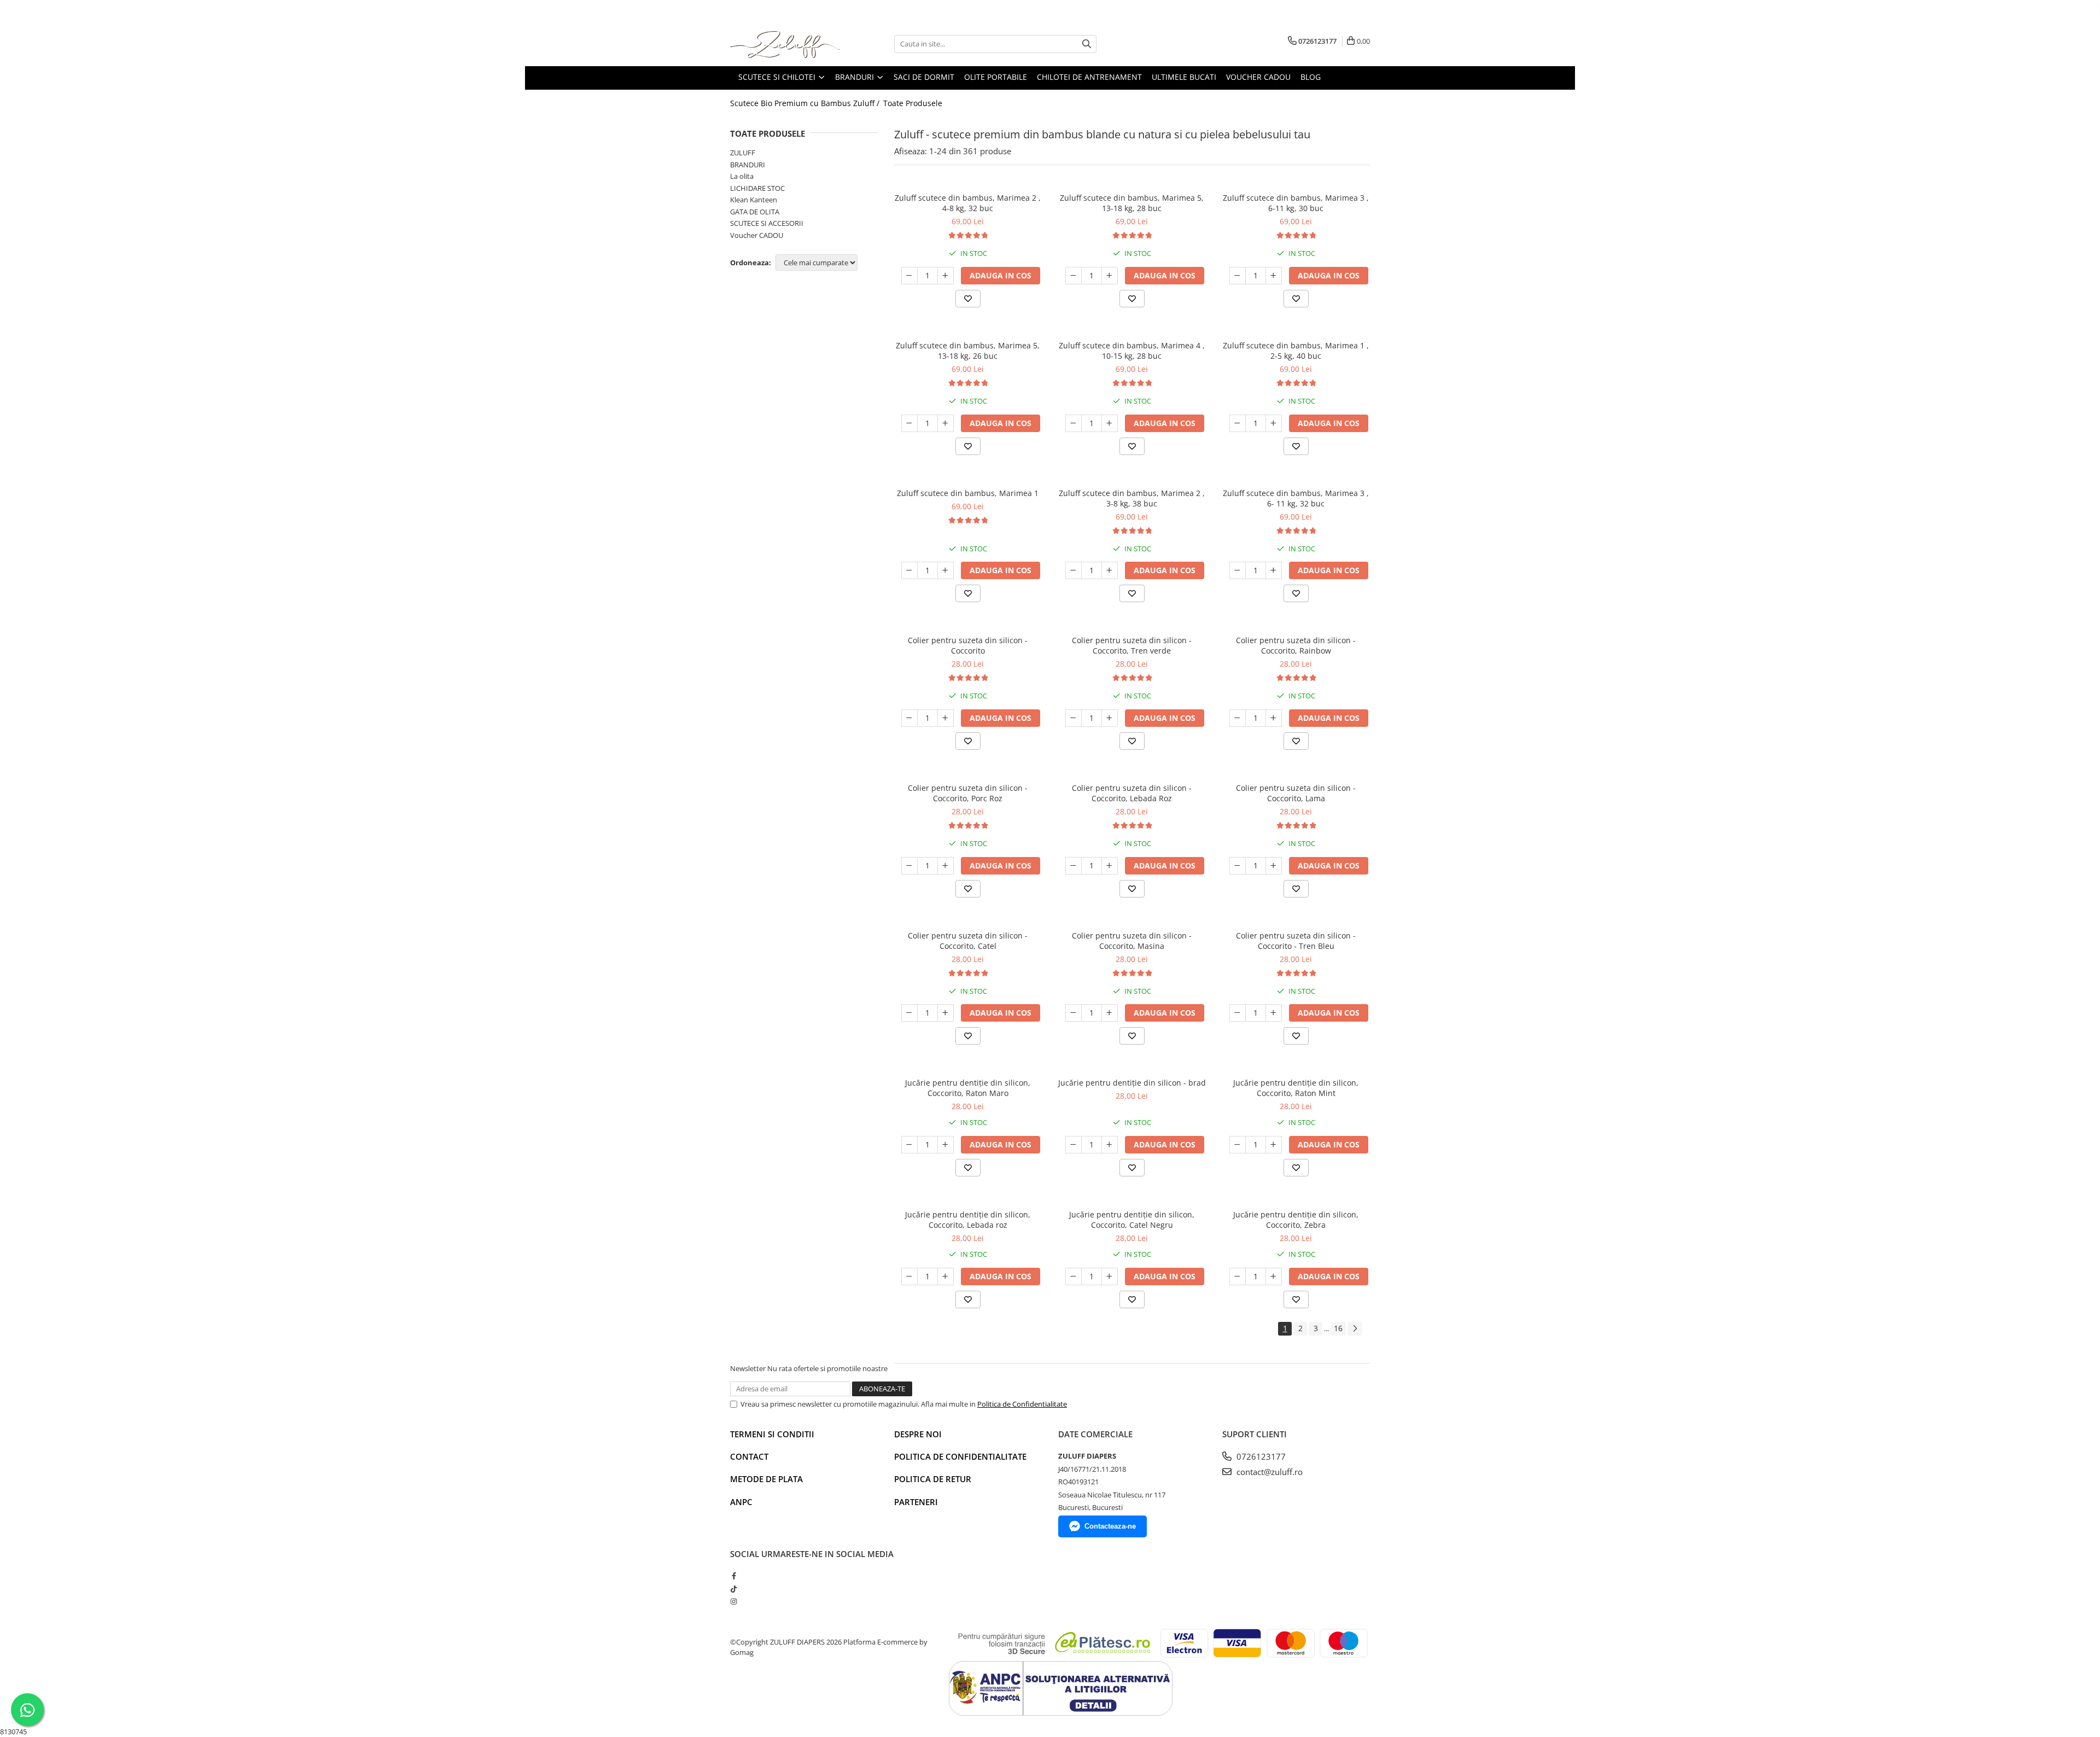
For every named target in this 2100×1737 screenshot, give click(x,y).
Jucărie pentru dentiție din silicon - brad (1132, 1083)
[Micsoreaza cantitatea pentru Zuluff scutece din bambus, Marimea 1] (909, 570)
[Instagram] (734, 1601)
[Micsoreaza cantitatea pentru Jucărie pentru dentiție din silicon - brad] (1074, 1145)
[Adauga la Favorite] (968, 299)
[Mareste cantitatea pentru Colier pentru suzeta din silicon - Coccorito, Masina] (1110, 1013)
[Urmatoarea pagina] (1355, 1329)
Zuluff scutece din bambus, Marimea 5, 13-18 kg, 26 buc (968, 351)
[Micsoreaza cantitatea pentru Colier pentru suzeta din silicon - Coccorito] (909, 718)
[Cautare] (1087, 44)
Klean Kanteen (754, 200)
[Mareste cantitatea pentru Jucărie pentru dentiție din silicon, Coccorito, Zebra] (1274, 1276)
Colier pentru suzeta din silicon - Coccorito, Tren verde (1132, 645)
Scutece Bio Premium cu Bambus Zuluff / (806, 103)
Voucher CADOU (757, 235)
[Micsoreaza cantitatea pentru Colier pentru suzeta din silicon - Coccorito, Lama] (1238, 866)
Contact (749, 1456)
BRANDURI (748, 165)
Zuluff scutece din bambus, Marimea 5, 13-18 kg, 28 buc (1132, 203)
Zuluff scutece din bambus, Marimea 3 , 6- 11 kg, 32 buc (1296, 498)
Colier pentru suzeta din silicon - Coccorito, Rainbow (1296, 645)
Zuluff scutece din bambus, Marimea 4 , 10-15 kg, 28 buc (1132, 351)
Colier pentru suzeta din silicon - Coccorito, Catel (968, 941)
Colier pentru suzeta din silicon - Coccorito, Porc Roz (968, 793)
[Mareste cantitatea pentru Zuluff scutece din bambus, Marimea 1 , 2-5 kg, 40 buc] (1274, 423)
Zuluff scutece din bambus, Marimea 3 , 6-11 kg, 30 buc (1296, 203)
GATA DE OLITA (755, 212)
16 (1338, 1328)
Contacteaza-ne (1110, 1526)
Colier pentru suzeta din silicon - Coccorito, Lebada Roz (1132, 793)
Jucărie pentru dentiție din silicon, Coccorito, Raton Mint (1296, 1088)
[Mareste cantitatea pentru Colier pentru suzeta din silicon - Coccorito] (946, 718)
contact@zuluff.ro (1268, 1472)
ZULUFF (743, 153)
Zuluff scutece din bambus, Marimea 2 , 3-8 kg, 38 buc (1132, 498)
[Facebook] (734, 1576)
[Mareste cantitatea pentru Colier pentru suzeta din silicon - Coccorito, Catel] (946, 1013)
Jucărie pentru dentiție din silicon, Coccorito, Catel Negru (1132, 1220)
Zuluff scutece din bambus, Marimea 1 (968, 493)
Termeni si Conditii (772, 1434)
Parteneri (916, 1502)
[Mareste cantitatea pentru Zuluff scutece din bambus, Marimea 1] (946, 570)
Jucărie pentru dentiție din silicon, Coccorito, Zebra (1296, 1220)
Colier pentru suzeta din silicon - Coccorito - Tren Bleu (1296, 941)
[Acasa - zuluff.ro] (785, 44)
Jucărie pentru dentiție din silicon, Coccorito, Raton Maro (968, 1088)
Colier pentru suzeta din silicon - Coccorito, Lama (1296, 793)
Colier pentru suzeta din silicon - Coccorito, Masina (1132, 941)
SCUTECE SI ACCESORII (767, 223)
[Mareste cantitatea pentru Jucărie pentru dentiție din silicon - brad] (1110, 1145)
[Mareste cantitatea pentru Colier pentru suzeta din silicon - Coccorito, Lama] (1274, 866)
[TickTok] (734, 1589)
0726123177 (1260, 1456)
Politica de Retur (933, 1479)
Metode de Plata (766, 1479)
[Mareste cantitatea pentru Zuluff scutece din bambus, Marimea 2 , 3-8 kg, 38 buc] (1110, 570)
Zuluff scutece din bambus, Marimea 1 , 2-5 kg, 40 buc (1296, 351)
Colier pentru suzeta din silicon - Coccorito (968, 645)
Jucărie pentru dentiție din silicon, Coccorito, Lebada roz (968, 1220)
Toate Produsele (913, 103)
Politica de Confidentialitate (1022, 1404)
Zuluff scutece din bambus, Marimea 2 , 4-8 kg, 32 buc (968, 203)
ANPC (741, 1502)
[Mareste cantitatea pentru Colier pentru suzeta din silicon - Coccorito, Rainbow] (1274, 718)
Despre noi (918, 1434)
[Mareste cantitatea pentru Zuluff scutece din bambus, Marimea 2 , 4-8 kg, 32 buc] (946, 276)
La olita (742, 176)
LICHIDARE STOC (757, 188)
